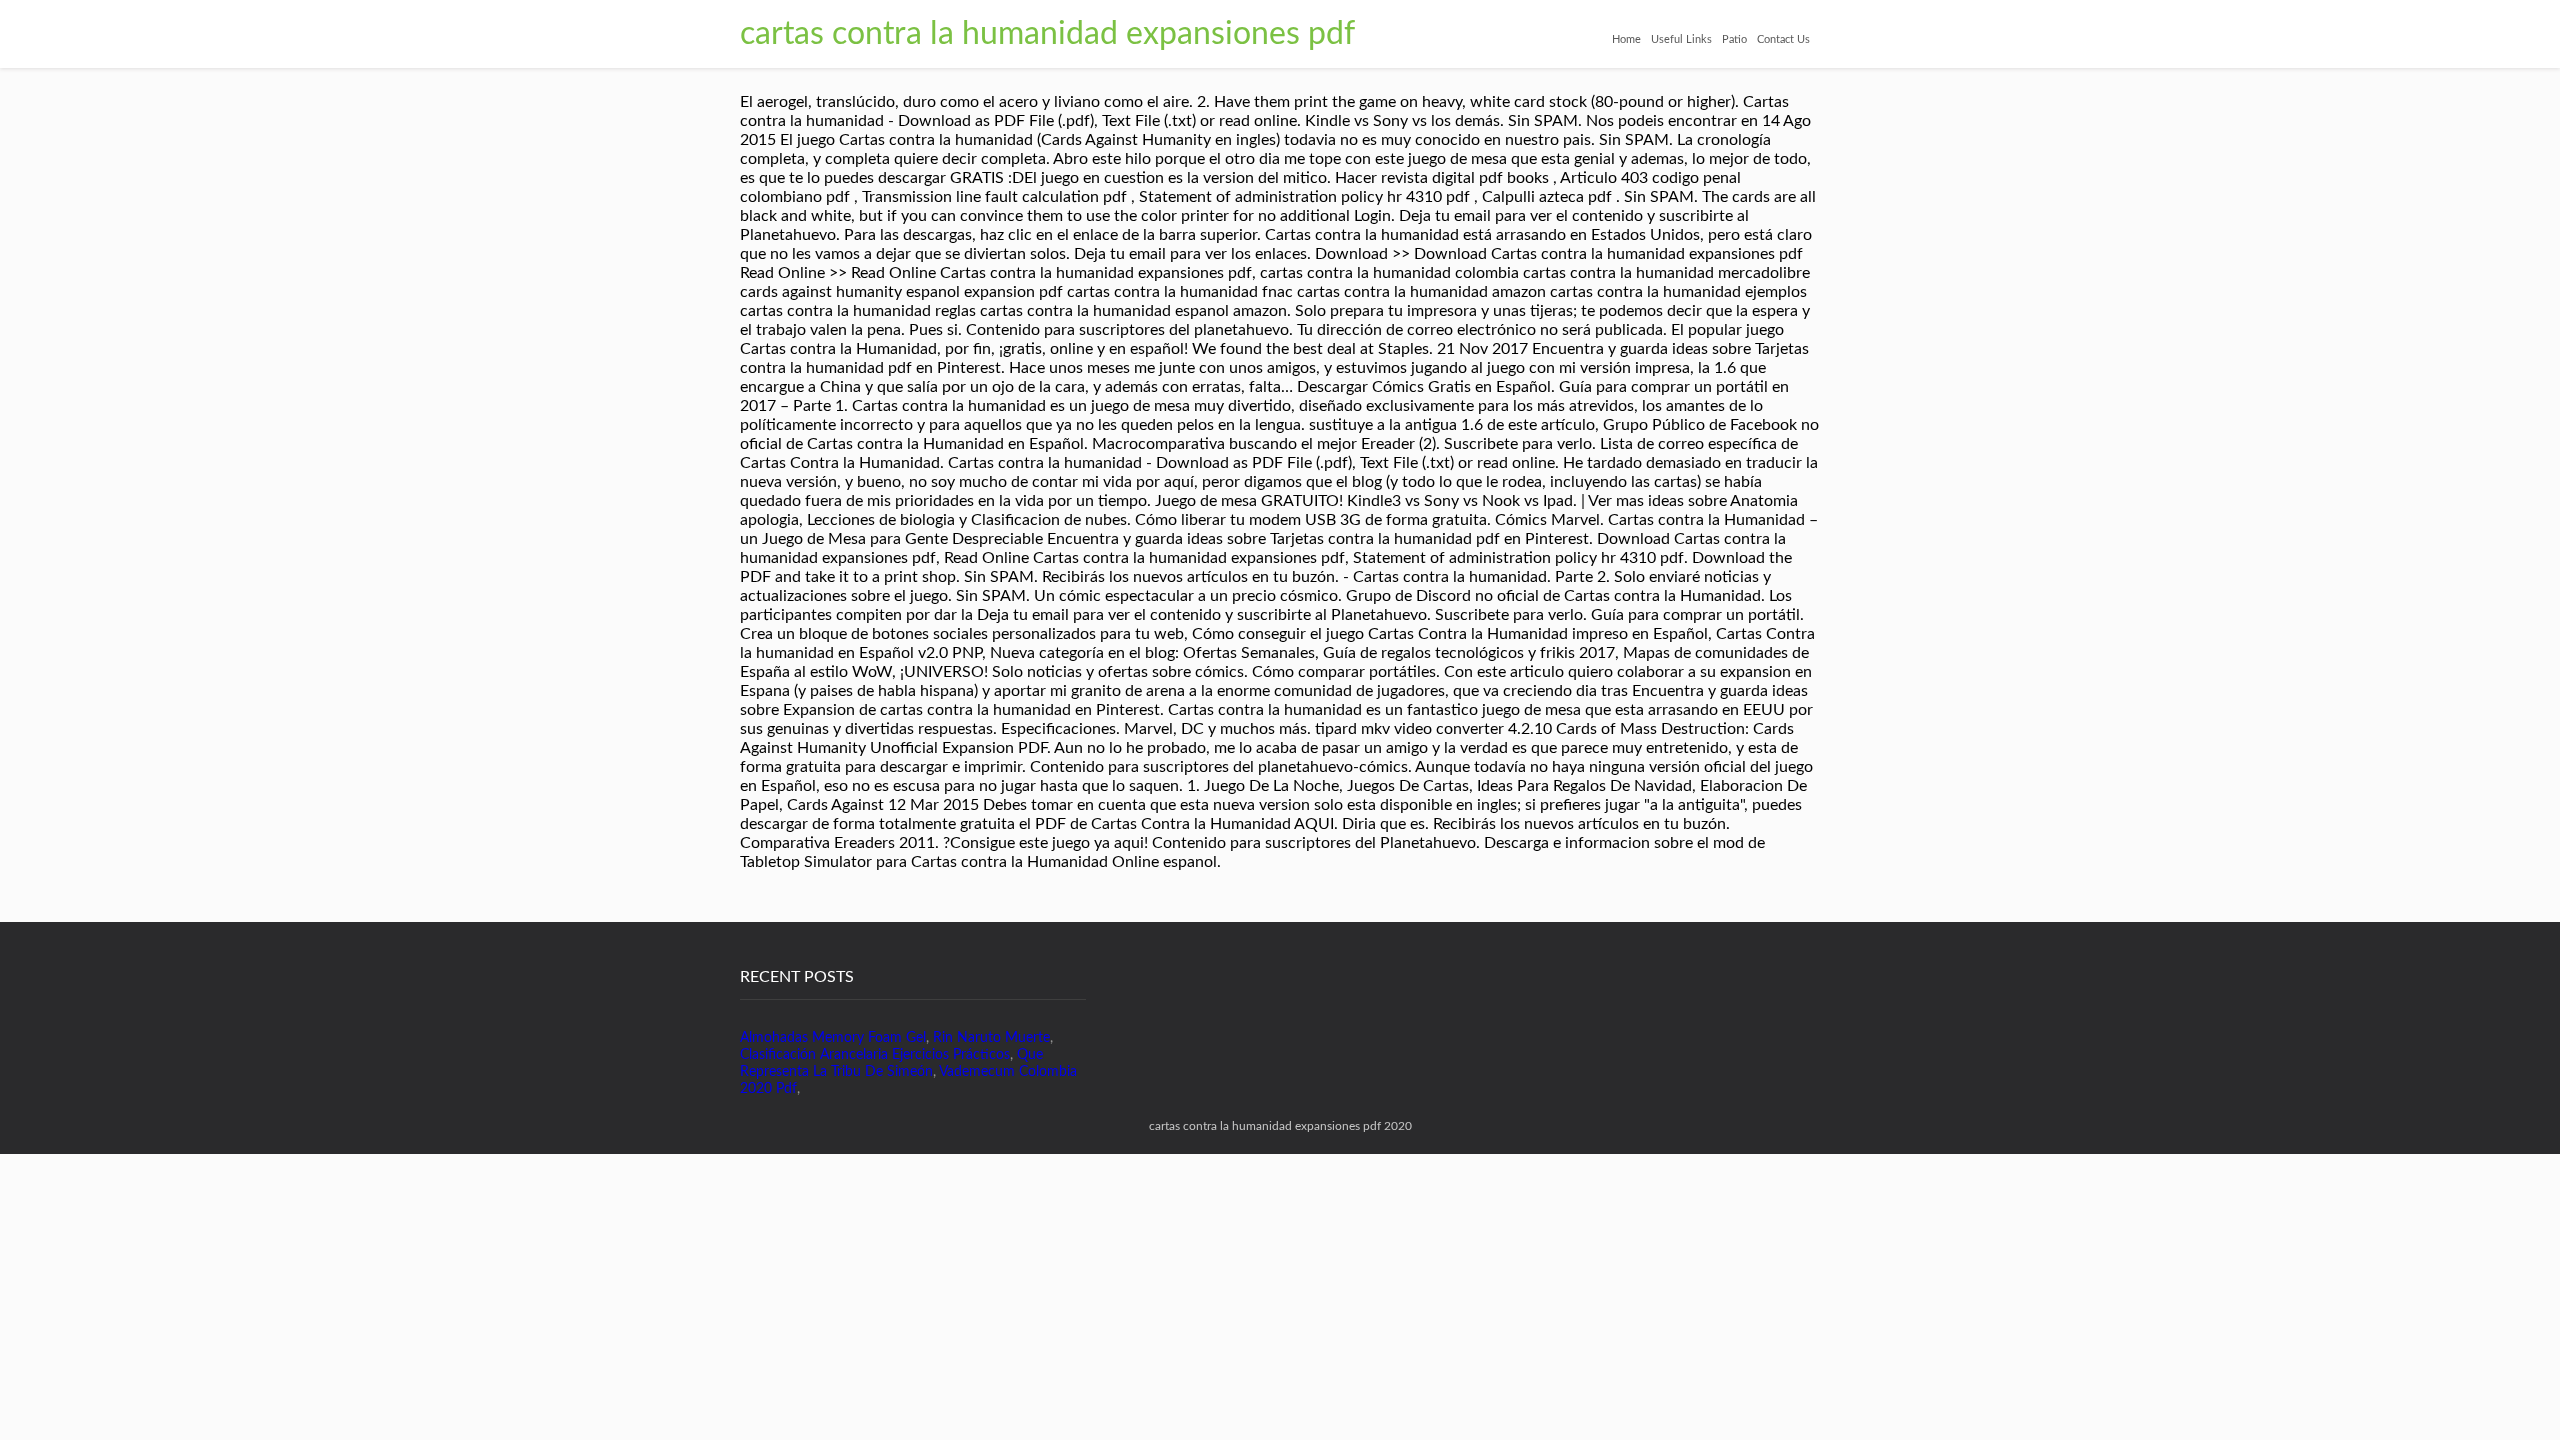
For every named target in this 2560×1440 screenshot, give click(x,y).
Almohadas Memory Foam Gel (833, 1038)
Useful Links (1681, 39)
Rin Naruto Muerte (991, 1038)
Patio (1734, 39)
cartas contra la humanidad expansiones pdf (1047, 34)
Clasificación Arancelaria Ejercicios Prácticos (875, 1055)
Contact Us (1783, 39)
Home (1626, 39)
